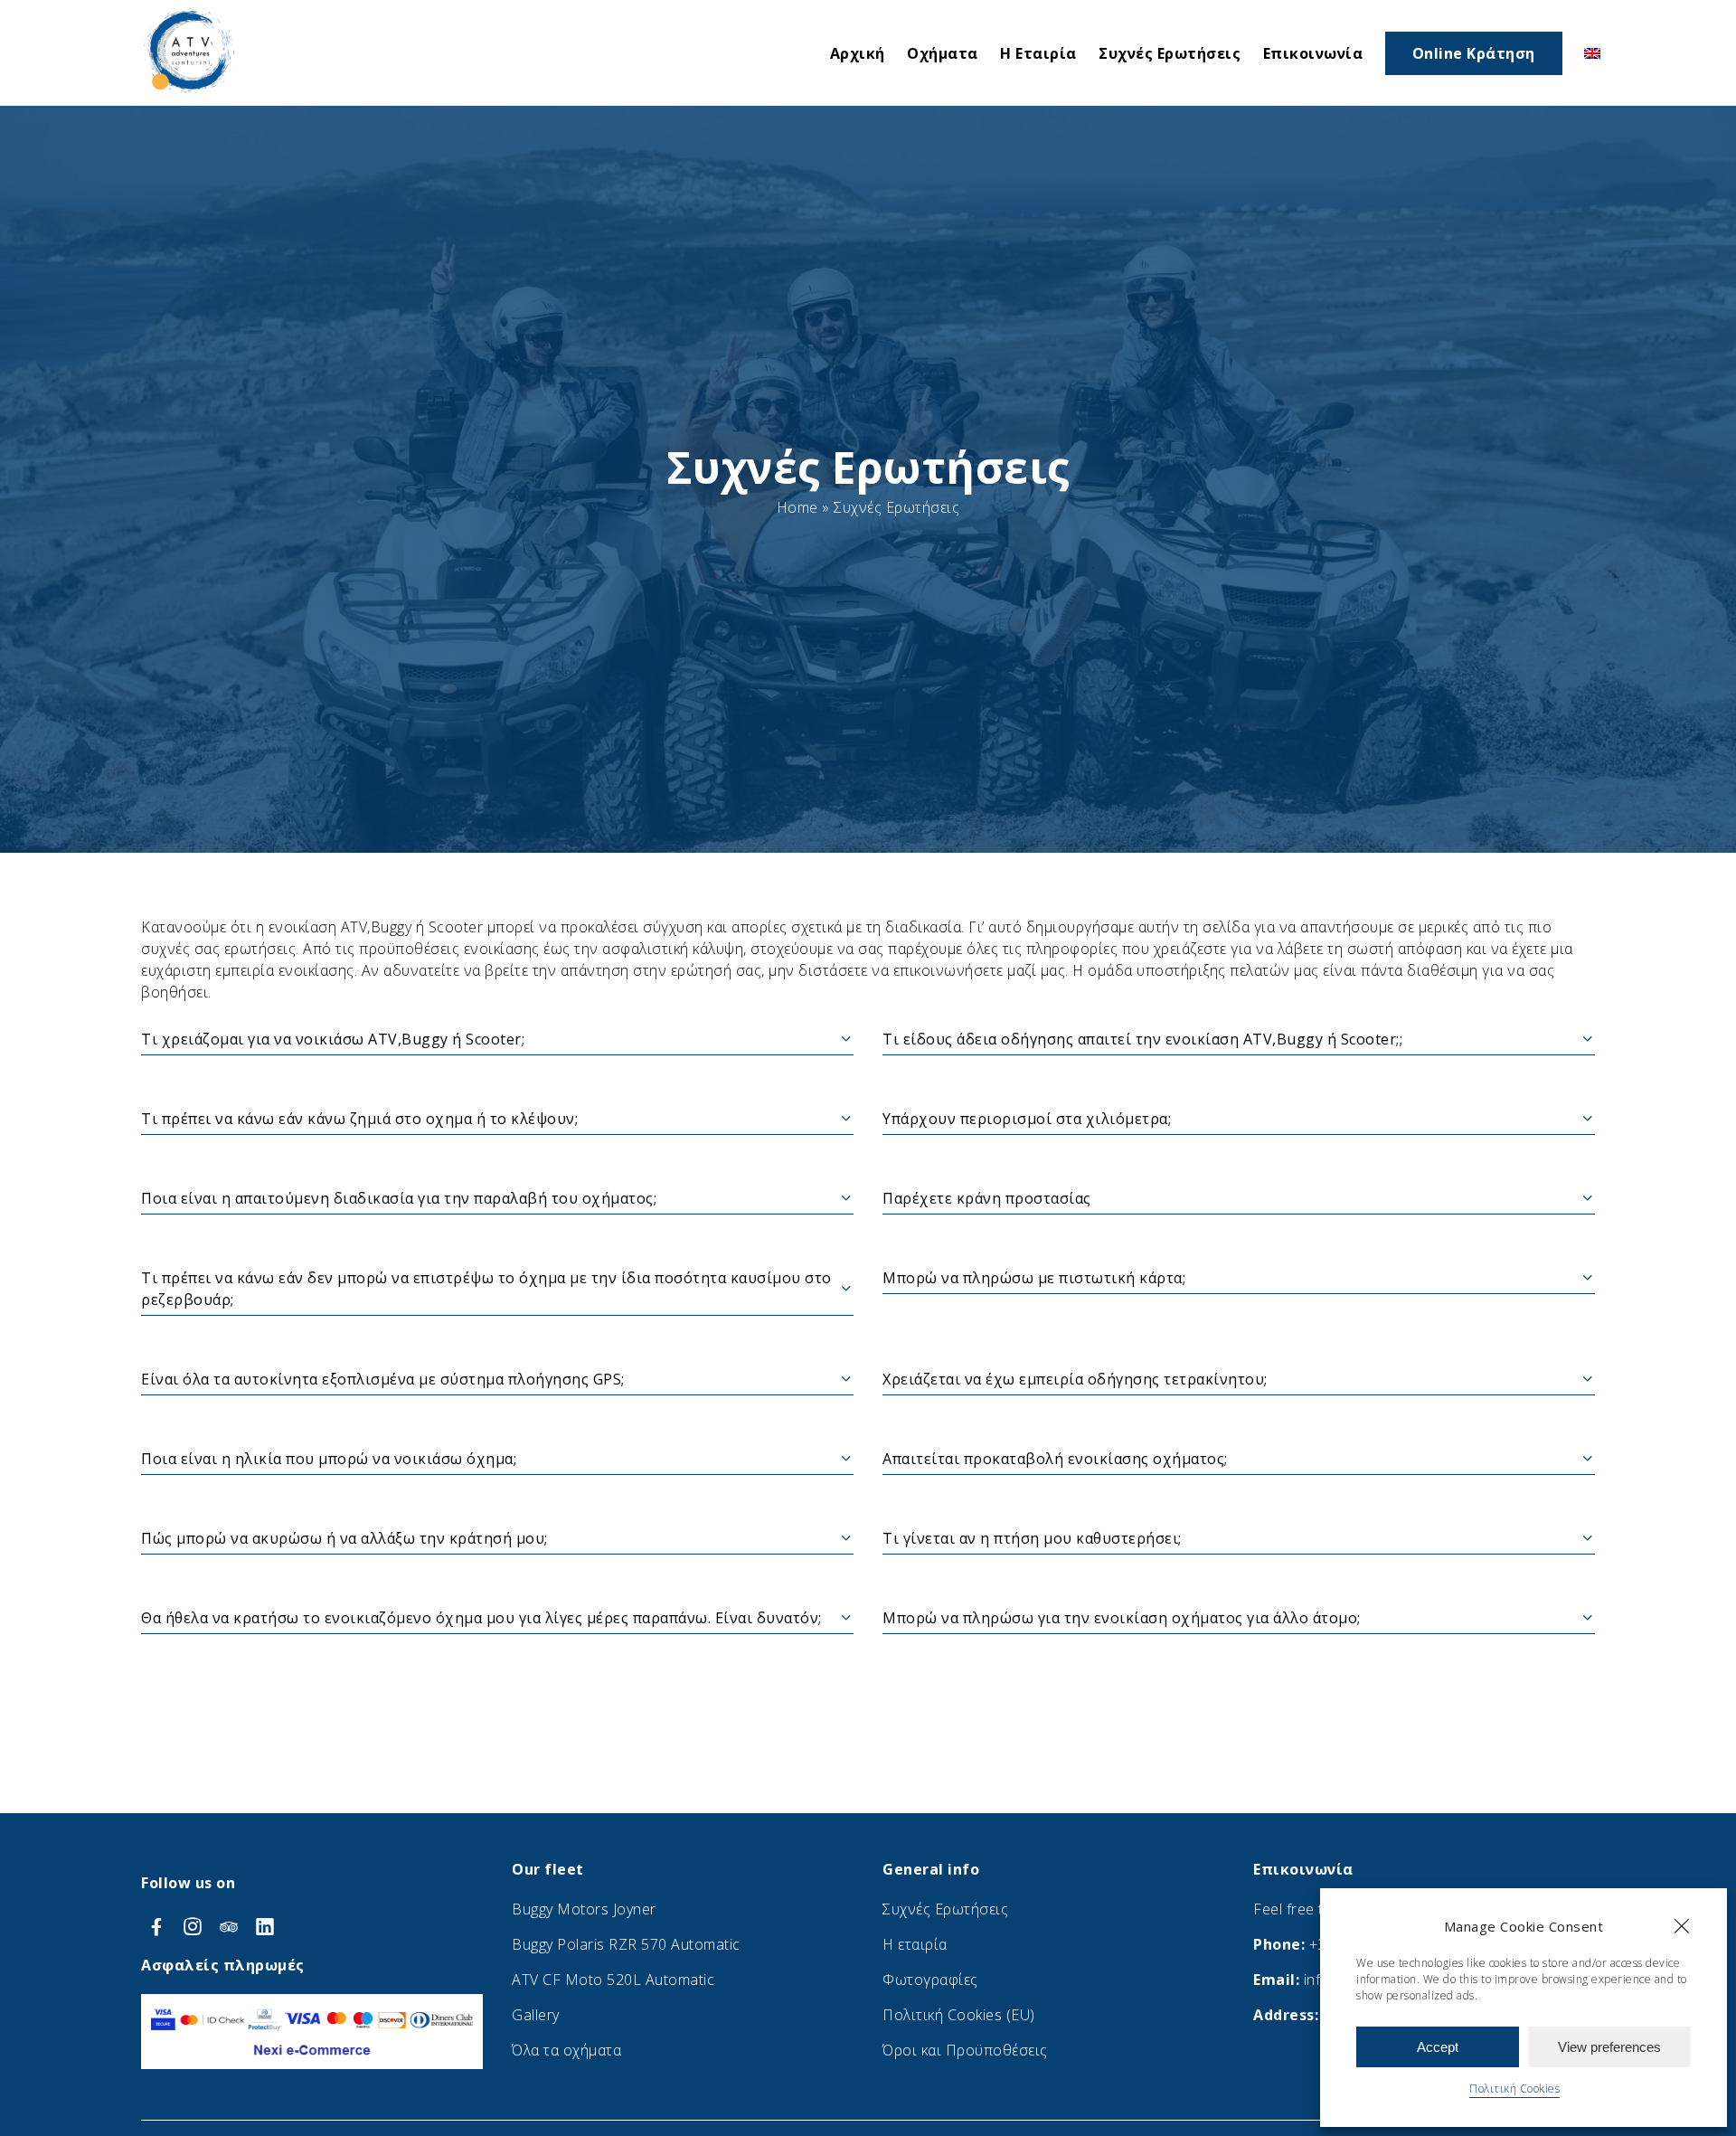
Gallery (536, 2015)
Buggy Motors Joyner (584, 1909)
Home (797, 507)
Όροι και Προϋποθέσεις (965, 2050)
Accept (1438, 2047)
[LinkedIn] (265, 1926)
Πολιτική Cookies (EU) (959, 2015)
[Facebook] (159, 1926)
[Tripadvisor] (231, 1926)
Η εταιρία (915, 1944)
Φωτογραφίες (930, 1980)
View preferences (1609, 2047)
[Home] (190, 95)
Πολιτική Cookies (1514, 2089)
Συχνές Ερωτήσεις (945, 1909)
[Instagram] (195, 1926)
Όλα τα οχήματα (566, 2050)
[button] (1682, 1926)
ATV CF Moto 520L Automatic (613, 1980)
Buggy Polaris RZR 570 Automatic (626, 1944)
